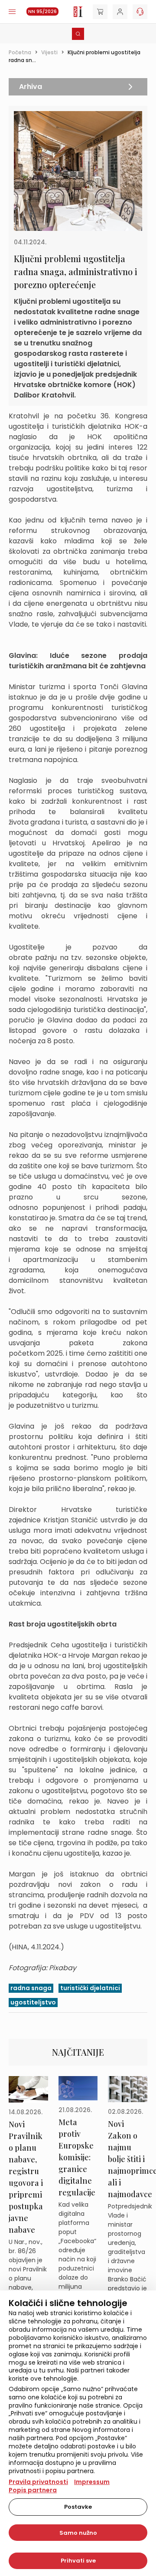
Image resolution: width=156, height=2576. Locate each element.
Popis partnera (33, 2490)
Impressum (92, 2482)
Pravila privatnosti (38, 2482)
